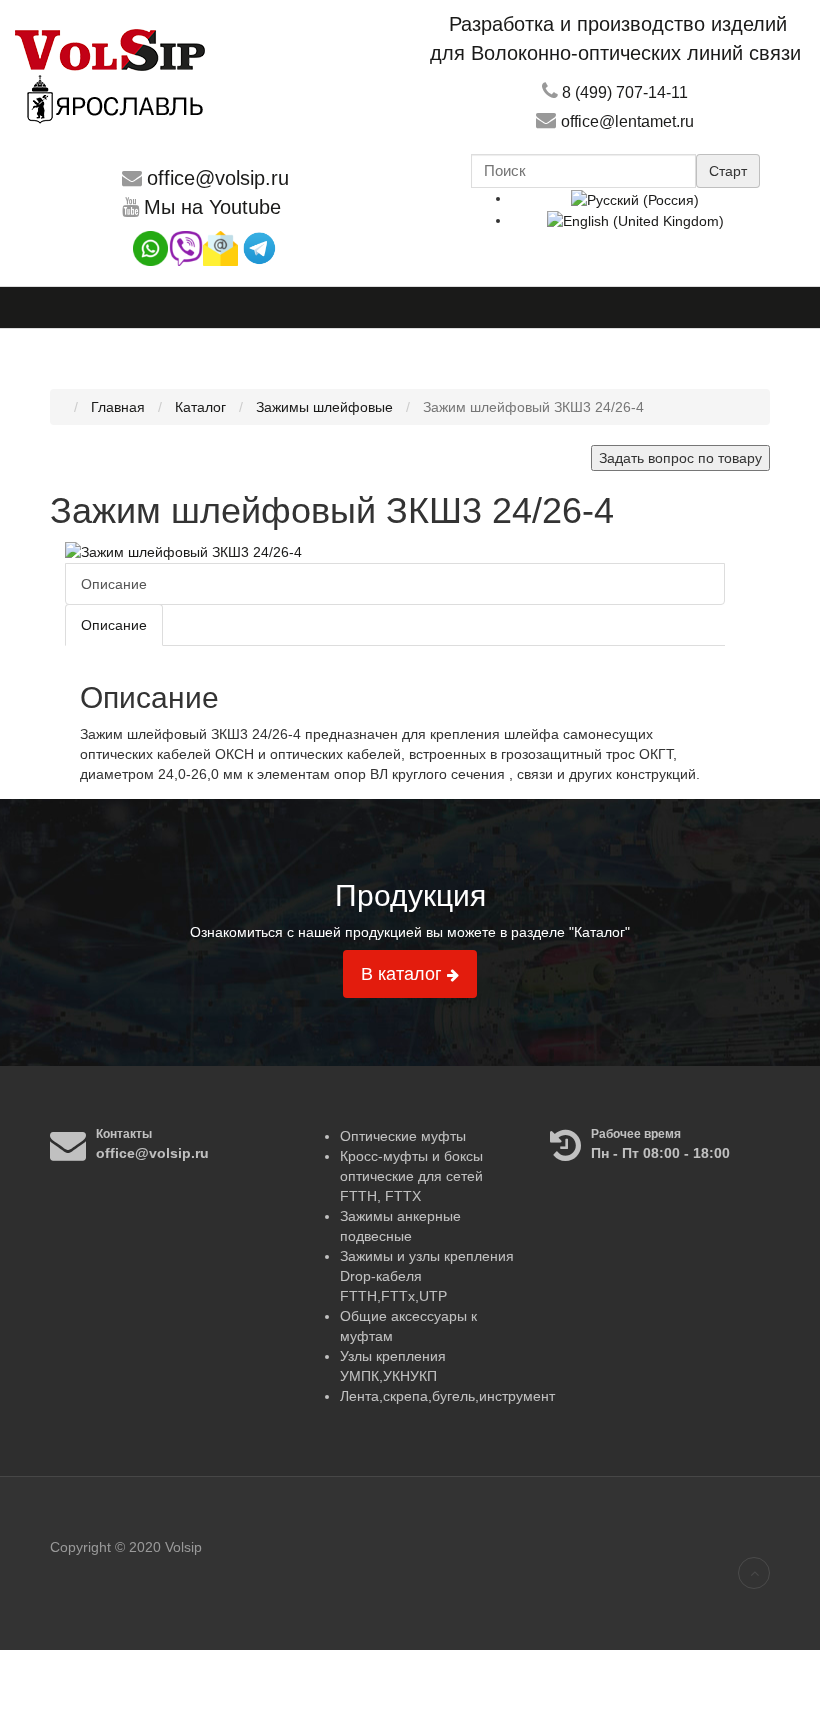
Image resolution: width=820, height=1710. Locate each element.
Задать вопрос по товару (680, 458)
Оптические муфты (403, 1136)
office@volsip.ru (218, 178)
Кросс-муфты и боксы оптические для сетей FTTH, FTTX (411, 1176)
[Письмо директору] (220, 248)
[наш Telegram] (259, 248)
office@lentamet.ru (627, 121)
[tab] (114, 625)
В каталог (404, 974)
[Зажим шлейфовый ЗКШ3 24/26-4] (183, 551)
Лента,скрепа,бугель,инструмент (447, 1396)
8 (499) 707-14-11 (625, 92)
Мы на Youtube (212, 207)
